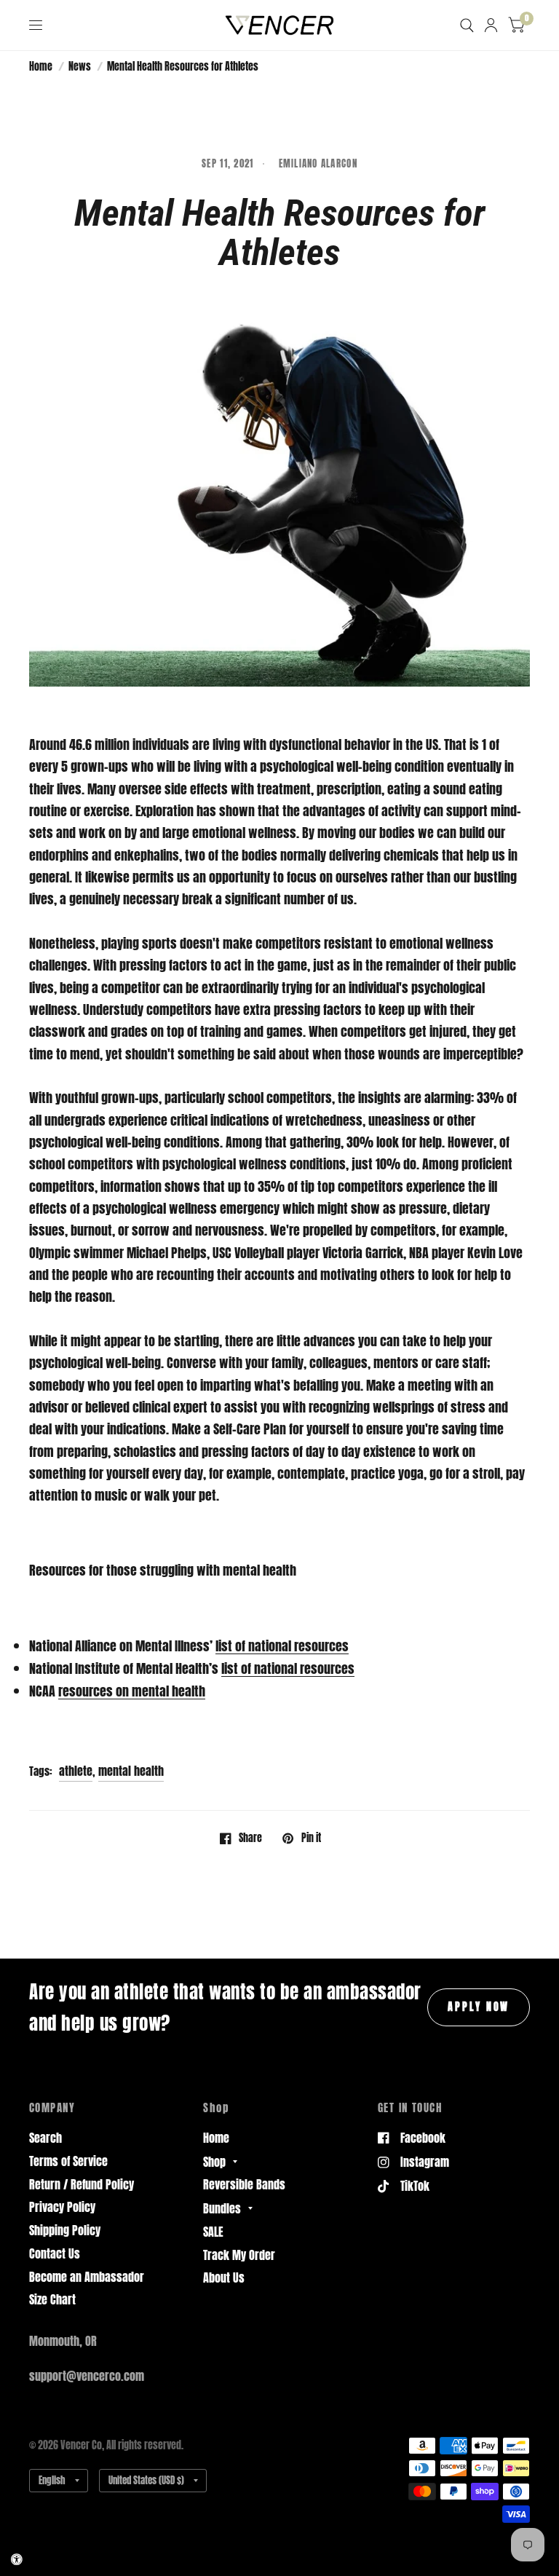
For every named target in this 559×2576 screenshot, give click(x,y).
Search (45, 2138)
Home (41, 66)
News (80, 66)
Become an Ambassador (87, 2277)
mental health (131, 1771)
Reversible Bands (244, 2184)
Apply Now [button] (479, 2007)
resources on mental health (132, 1691)
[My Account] (491, 25)
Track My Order (239, 2255)
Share (250, 1838)
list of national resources (282, 1646)
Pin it (311, 1838)
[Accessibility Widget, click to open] (17, 2559)
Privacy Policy (62, 2207)
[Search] (467, 25)
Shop (214, 2162)
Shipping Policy (65, 2230)
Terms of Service (68, 2161)
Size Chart (52, 2299)
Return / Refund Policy (82, 2184)
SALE (213, 2232)
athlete (76, 1771)
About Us (224, 2277)
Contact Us (55, 2253)
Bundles (222, 2208)
